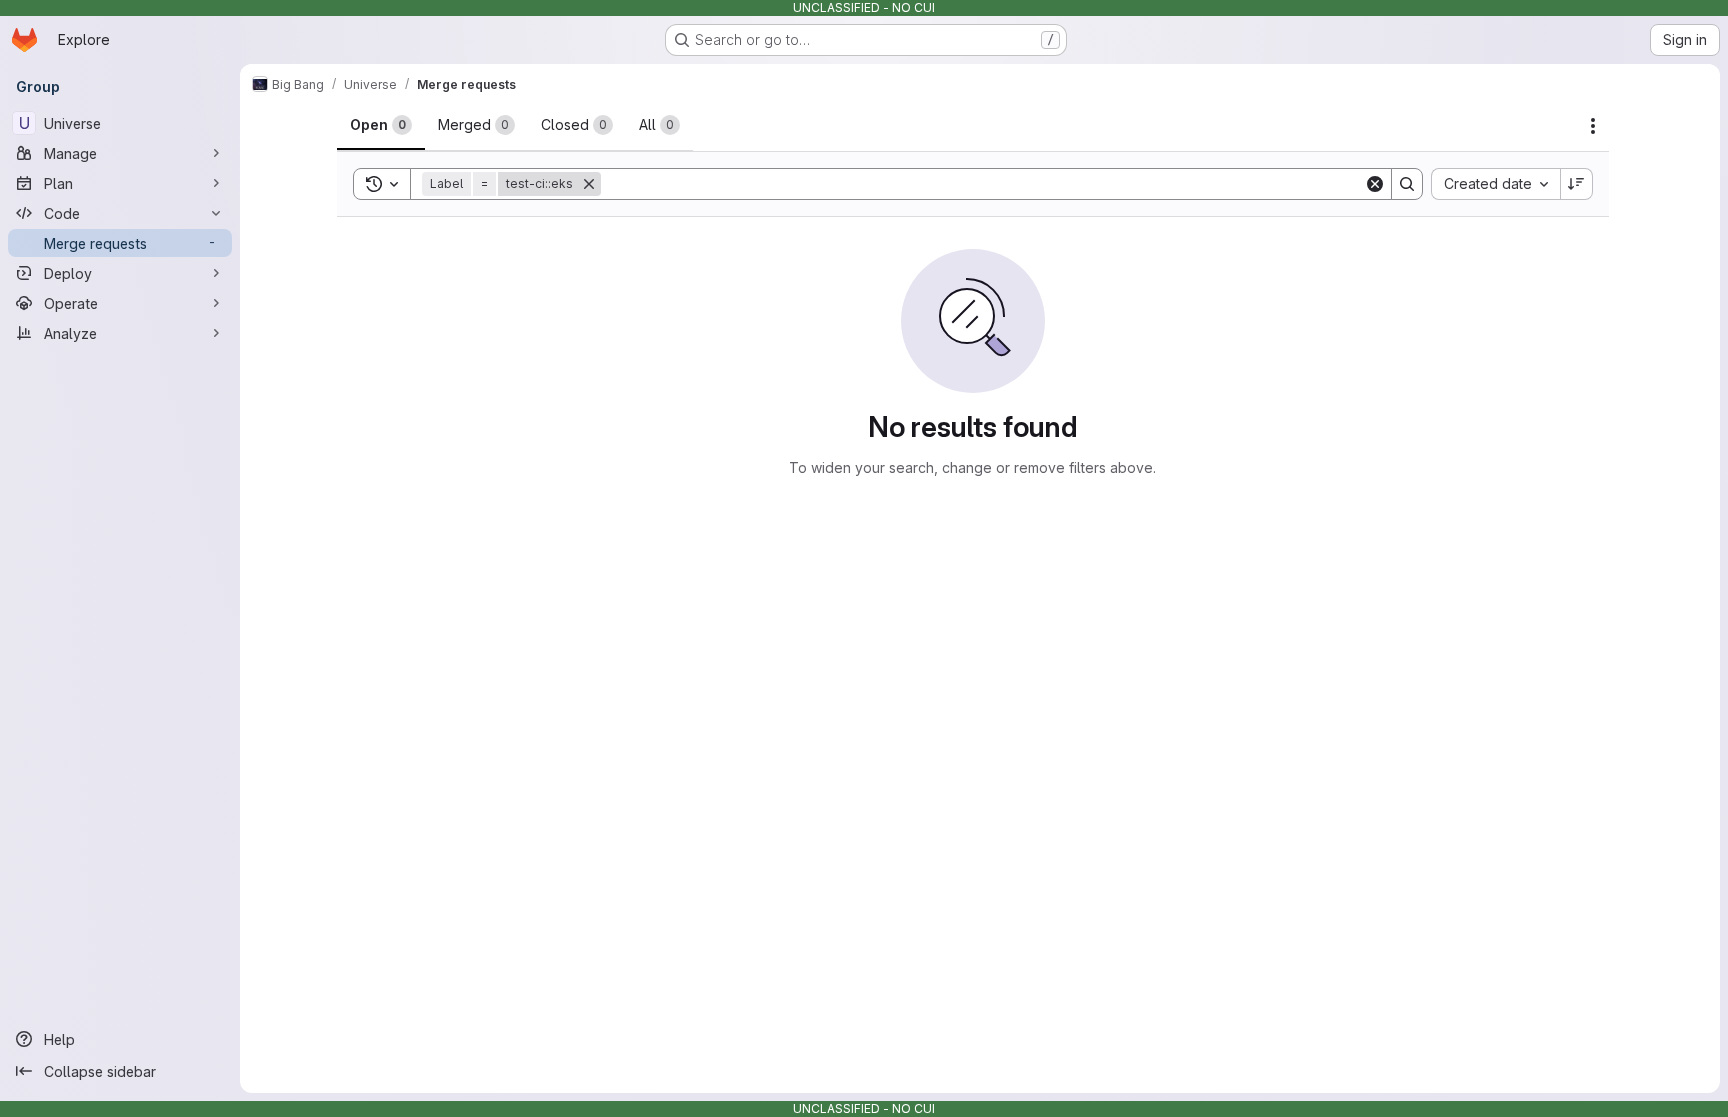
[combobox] (1495, 184)
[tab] (381, 125)
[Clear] (1375, 184)
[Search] (1407, 184)
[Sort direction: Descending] (1577, 184)
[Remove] (589, 184)
